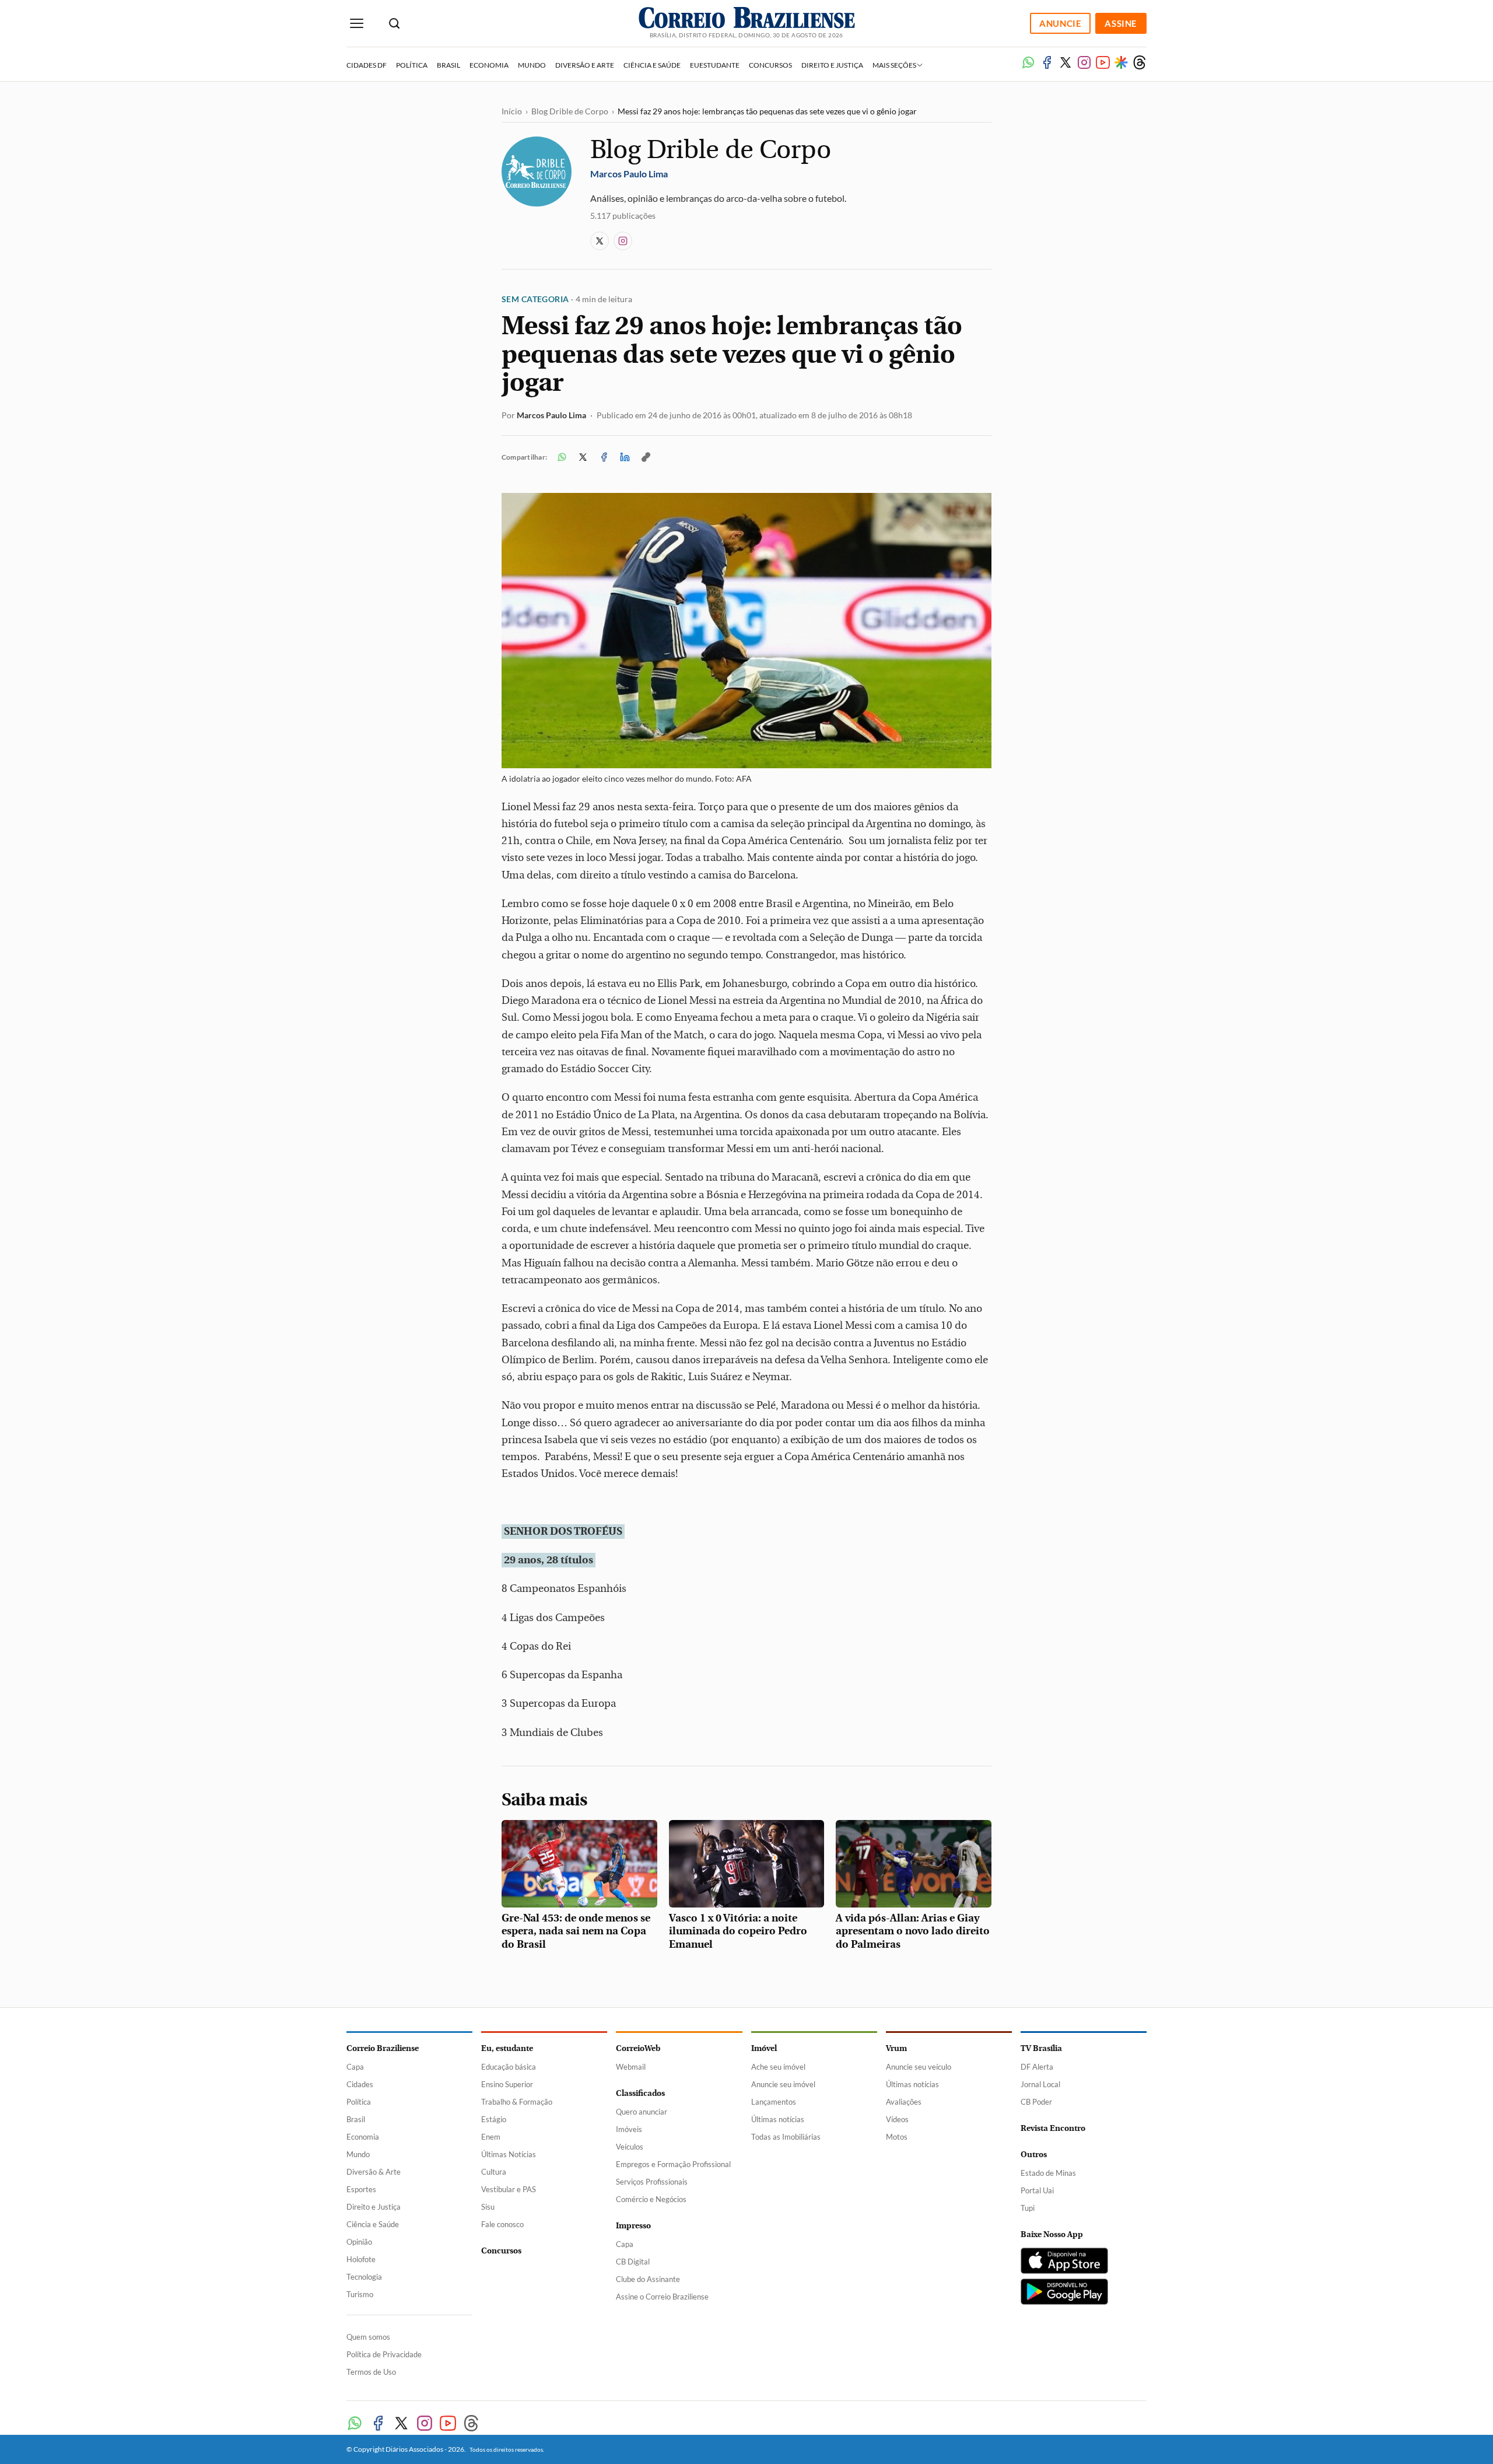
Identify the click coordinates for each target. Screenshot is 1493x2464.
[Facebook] (1047, 62)
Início (512, 111)
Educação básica (509, 2067)
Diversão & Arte (374, 2172)
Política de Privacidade (384, 2354)
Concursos (770, 65)
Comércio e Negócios (651, 2199)
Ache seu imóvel (778, 2067)
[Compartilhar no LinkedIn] (625, 457)
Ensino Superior (507, 2084)
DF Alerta (1037, 2067)
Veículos (630, 2147)
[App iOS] (1064, 2261)
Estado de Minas (1048, 2173)
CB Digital (633, 2262)
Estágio (494, 2119)
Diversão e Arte (585, 65)
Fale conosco (502, 2224)
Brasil (448, 65)
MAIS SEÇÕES (895, 65)
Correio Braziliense (383, 2048)
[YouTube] (1103, 62)
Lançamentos (774, 2102)
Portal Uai (1037, 2190)
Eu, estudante (507, 2048)
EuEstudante (715, 65)
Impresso (633, 2226)
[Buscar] (395, 24)
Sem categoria (535, 299)
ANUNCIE (1060, 23)
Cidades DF (367, 65)
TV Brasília (1041, 2048)
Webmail (631, 2067)
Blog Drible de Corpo (570, 111)
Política (412, 65)
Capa (355, 2067)
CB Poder (1036, 2102)
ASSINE (1121, 23)
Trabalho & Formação (517, 2102)
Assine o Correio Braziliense (662, 2297)
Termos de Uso (371, 2372)
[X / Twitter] (600, 241)
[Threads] (1140, 62)
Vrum (896, 2048)
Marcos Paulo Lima (551, 415)
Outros (1034, 2155)
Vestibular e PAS (509, 2189)
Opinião (359, 2242)
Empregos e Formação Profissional (673, 2164)
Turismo (360, 2294)
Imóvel (764, 2048)
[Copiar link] (646, 457)
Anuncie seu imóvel (783, 2084)
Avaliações (904, 2102)
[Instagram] (1084, 62)
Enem (491, 2137)
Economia (489, 65)
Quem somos (368, 2337)
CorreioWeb (638, 2048)
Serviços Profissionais (652, 2182)
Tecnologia (364, 2277)
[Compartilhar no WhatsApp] (562, 457)
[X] (1066, 62)
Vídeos (897, 2119)
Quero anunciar (642, 2112)
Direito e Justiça (832, 65)
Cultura (494, 2172)
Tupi (1028, 2208)
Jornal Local (1040, 2084)
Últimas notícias (778, 2119)
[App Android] (1064, 2292)
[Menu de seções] (357, 24)
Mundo (532, 65)
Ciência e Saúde (652, 65)
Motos (897, 2137)
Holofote (361, 2259)
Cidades (360, 2084)
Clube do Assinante (648, 2279)
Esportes (361, 2189)
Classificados (640, 2093)
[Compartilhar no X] (583, 457)
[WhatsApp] (1028, 62)
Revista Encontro (1053, 2128)
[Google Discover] (1121, 62)
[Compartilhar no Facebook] (604, 457)
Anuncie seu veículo (919, 2067)
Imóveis (629, 2129)
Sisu (488, 2207)
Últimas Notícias (509, 2154)
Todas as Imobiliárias (786, 2137)
